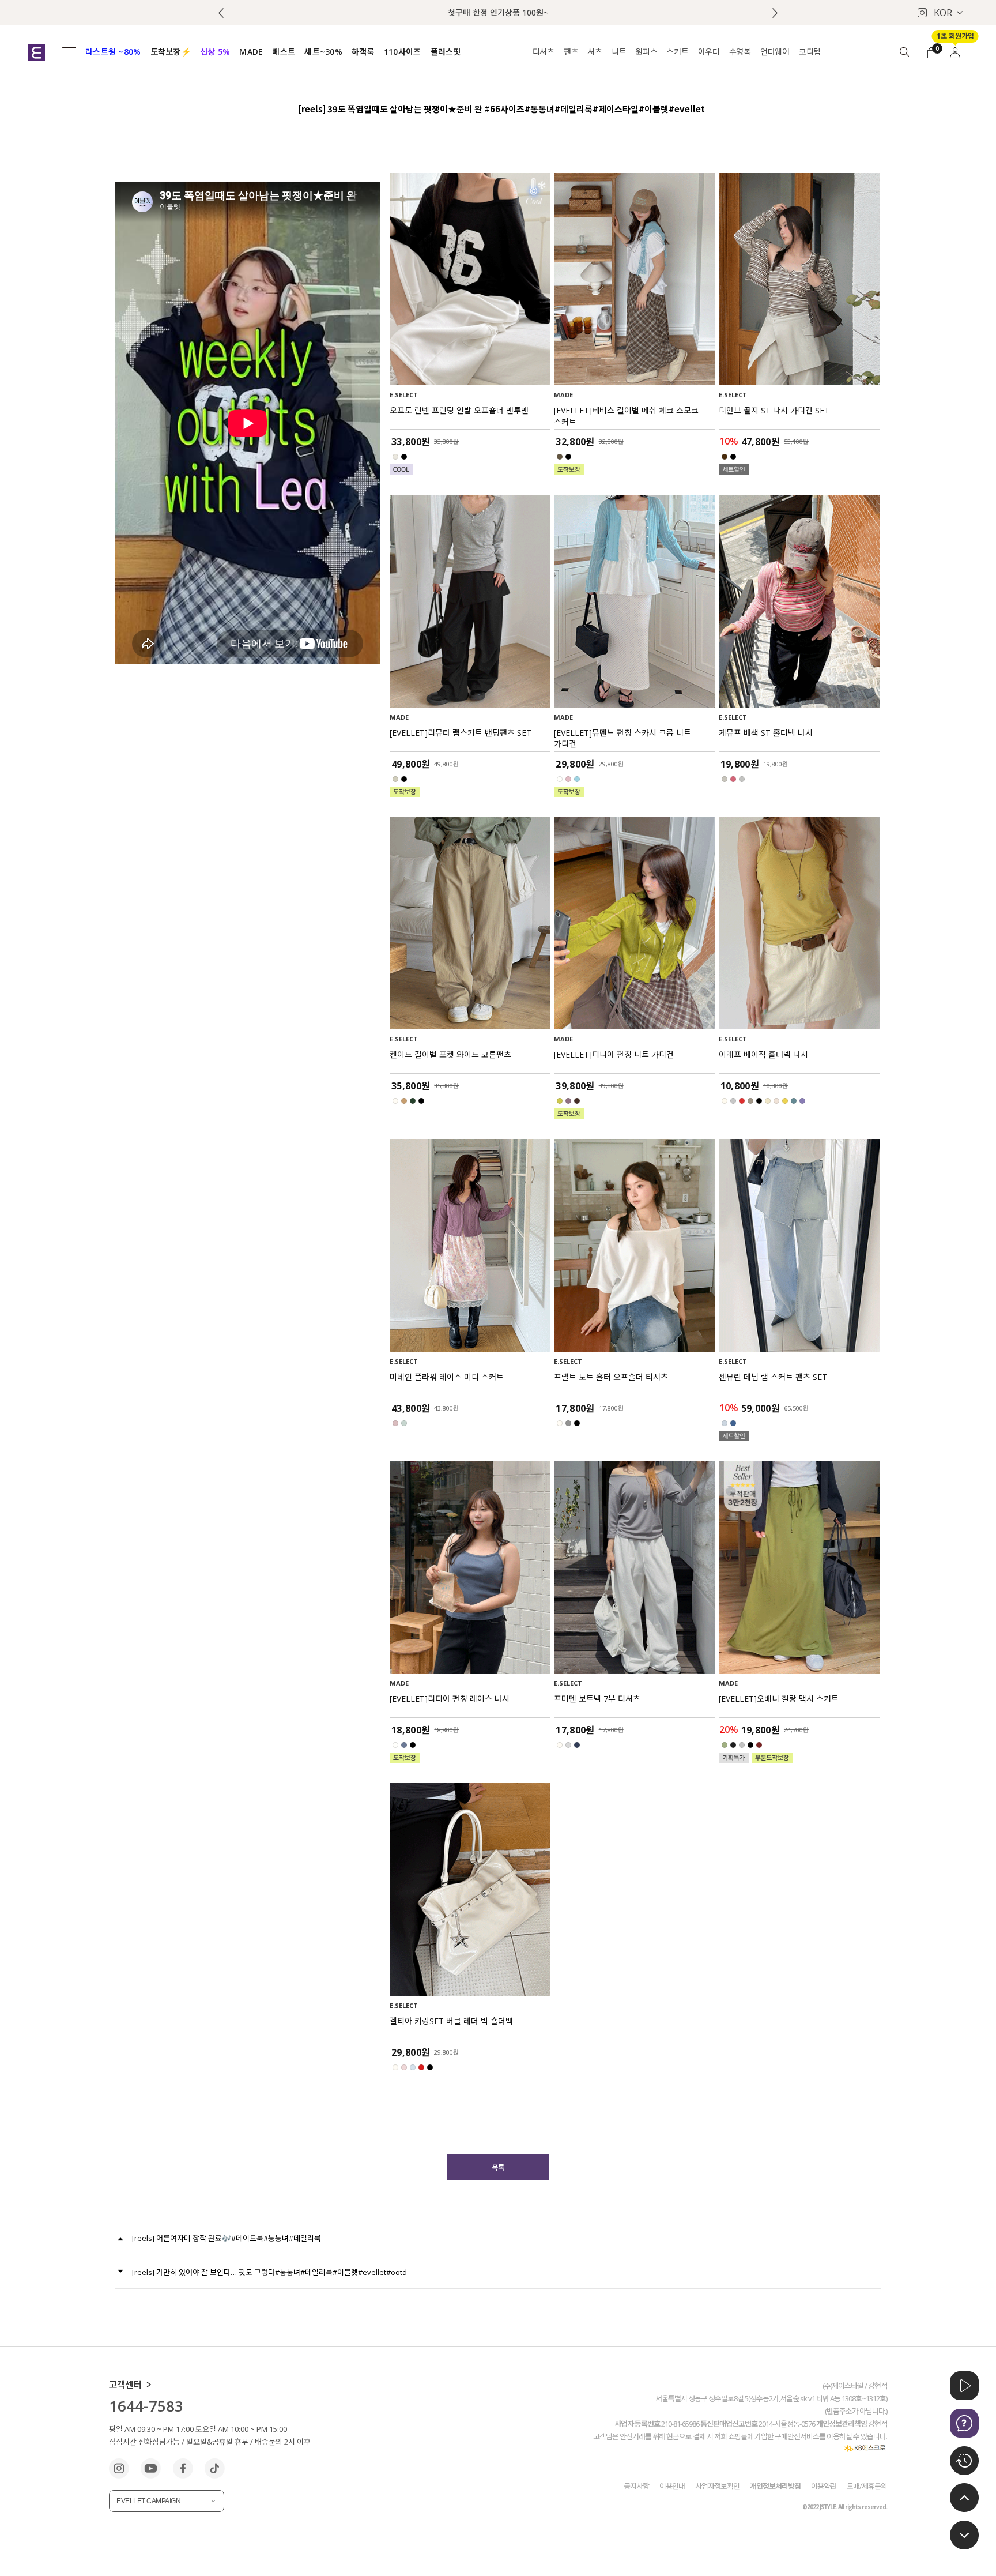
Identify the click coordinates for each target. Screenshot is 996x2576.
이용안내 (672, 2486)
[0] (931, 52)
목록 (498, 2167)
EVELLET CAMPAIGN (148, 2501)
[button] (775, 13)
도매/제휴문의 (867, 2486)
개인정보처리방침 (775, 2486)
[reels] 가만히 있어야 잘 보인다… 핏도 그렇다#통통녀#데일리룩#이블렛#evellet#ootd (269, 2272)
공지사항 (636, 2486)
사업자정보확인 (717, 2486)
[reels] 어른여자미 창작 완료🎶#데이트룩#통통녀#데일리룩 (227, 2238)
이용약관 (824, 2486)
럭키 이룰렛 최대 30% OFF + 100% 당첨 (498, 12)
